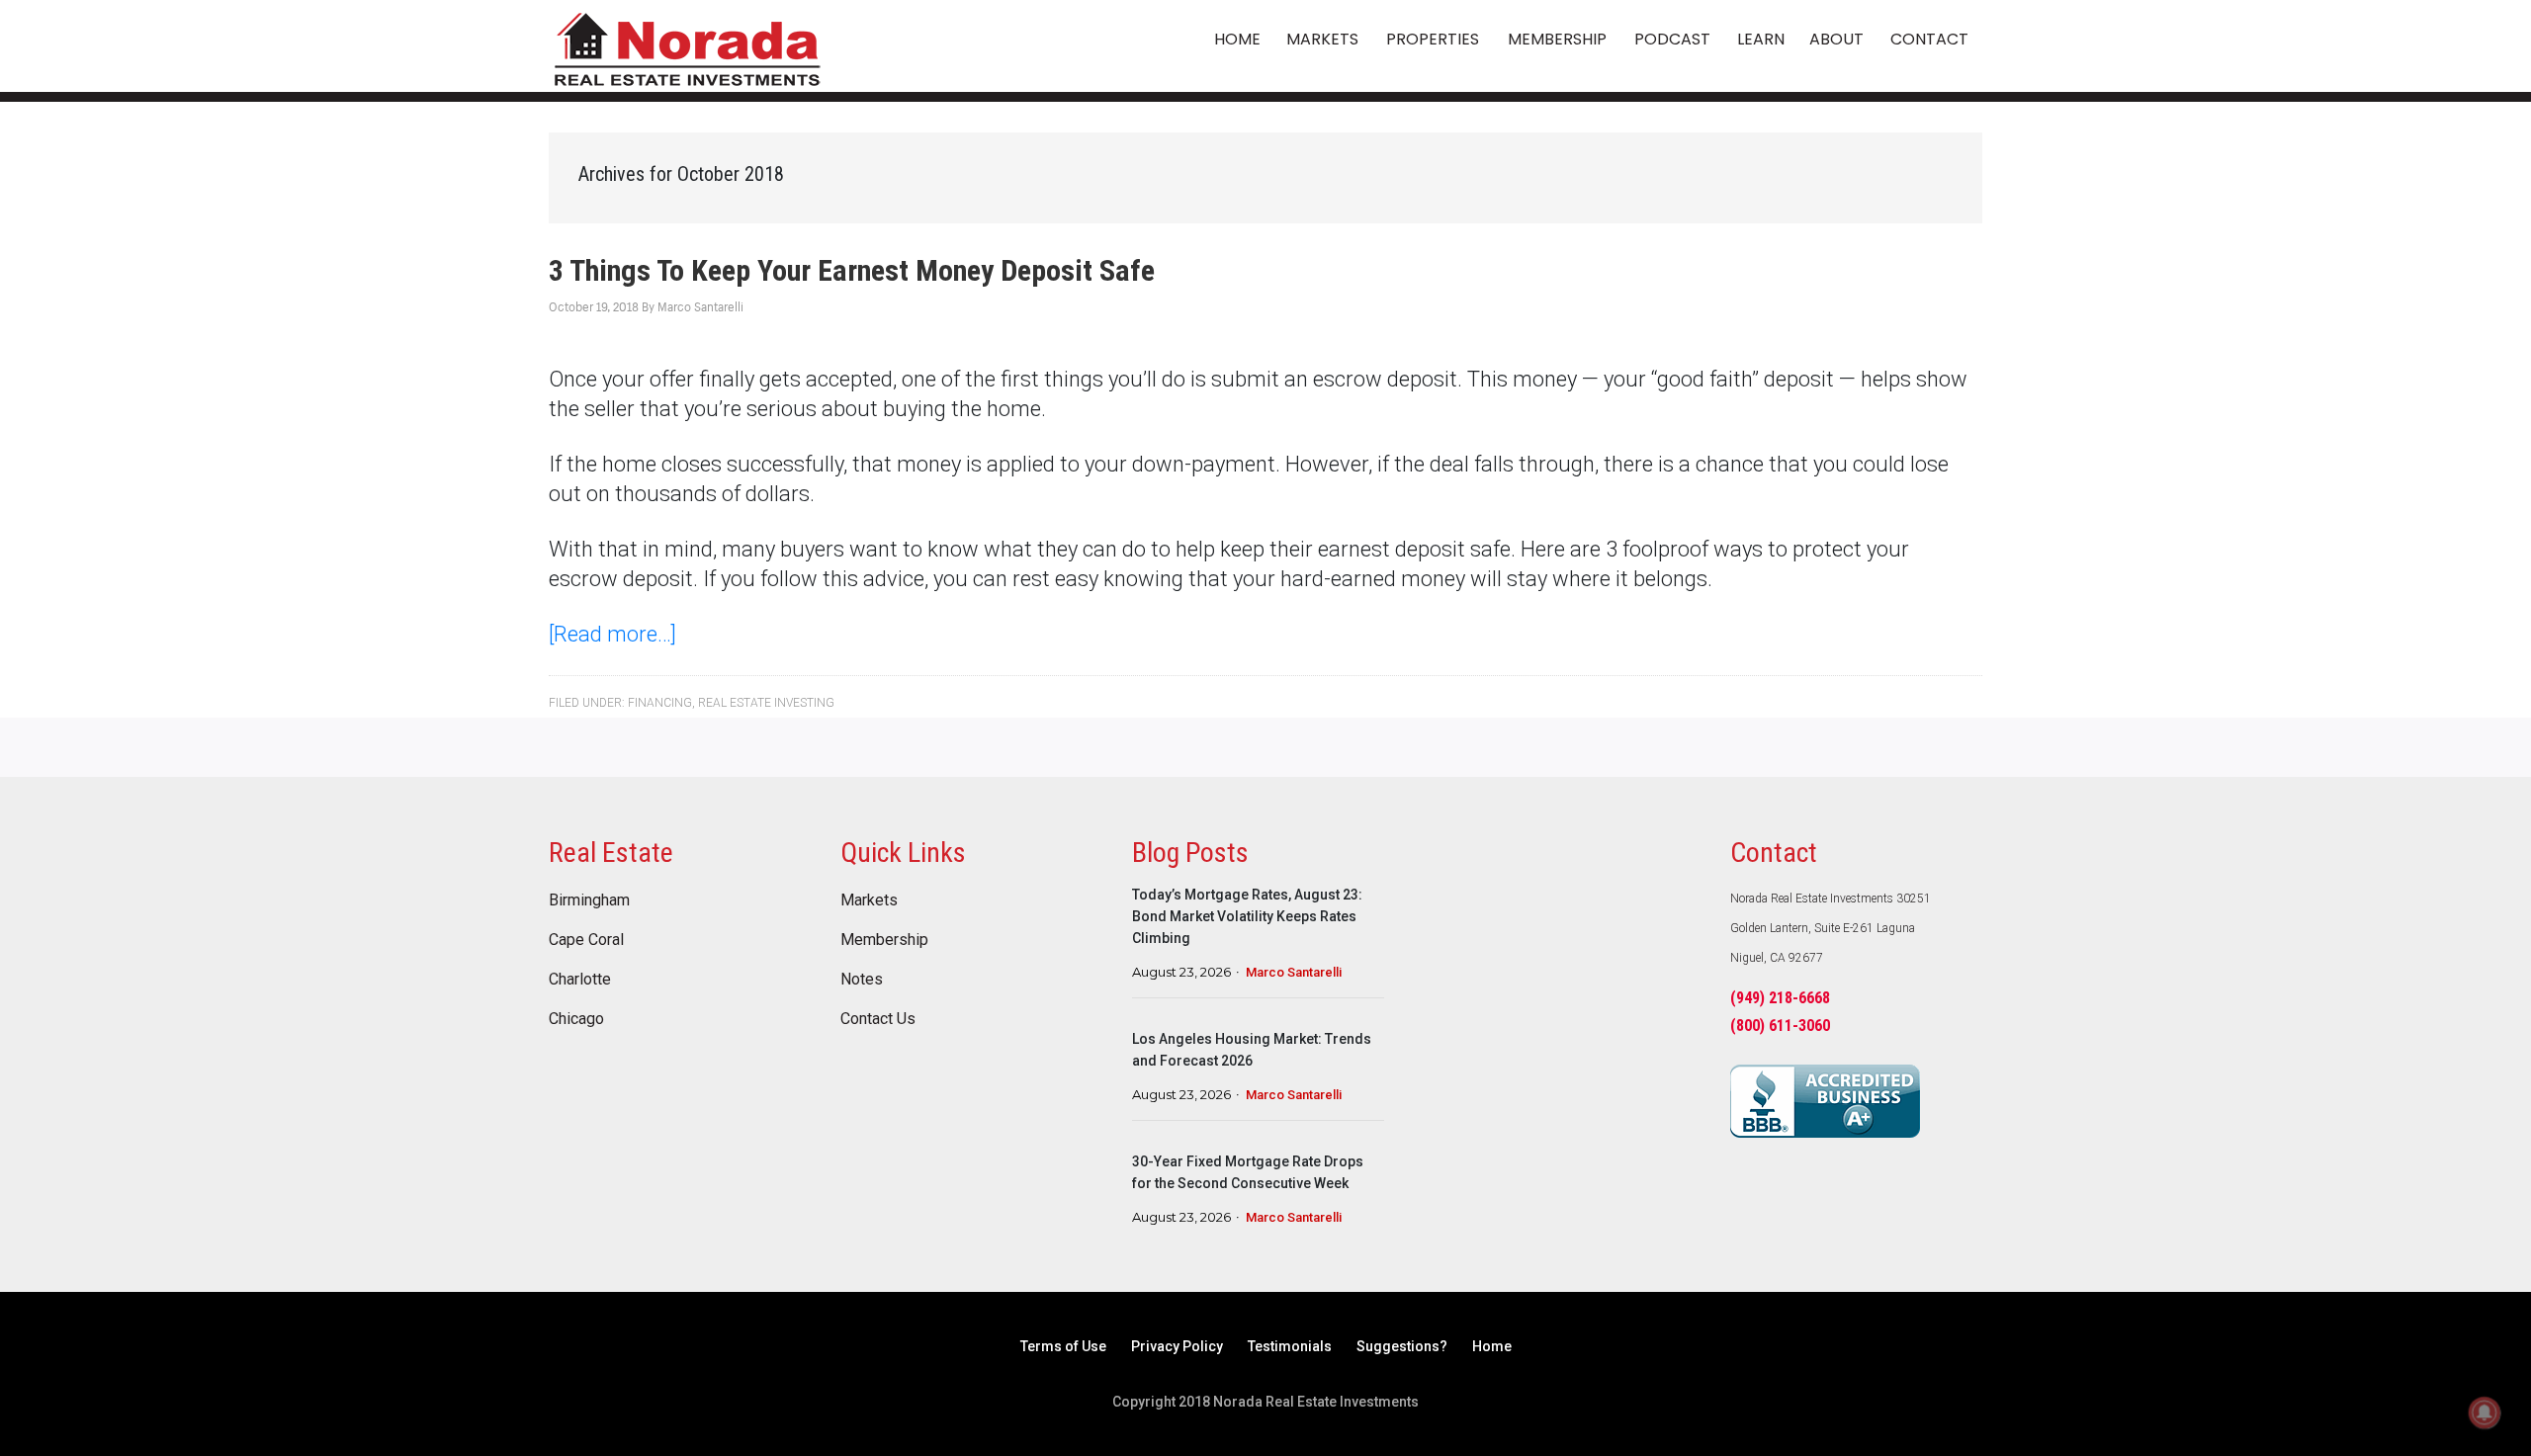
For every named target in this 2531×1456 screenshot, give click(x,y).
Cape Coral (586, 940)
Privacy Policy (1177, 1346)
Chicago (576, 1019)
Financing (660, 703)
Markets (869, 900)
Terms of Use (1063, 1346)
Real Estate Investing (766, 703)
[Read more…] (612, 634)
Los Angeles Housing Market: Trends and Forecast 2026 (1252, 1050)
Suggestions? (1402, 1346)
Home (1492, 1346)
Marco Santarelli (1294, 972)
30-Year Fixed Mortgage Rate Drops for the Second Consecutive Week (1248, 1172)
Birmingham (589, 900)
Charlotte (580, 980)
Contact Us (878, 1019)
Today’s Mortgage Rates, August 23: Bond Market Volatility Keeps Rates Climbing (1247, 916)
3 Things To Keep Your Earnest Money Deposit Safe (852, 270)
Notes (862, 980)
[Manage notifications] (2485, 1413)
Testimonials (1290, 1346)
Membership (884, 940)
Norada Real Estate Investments (687, 46)
